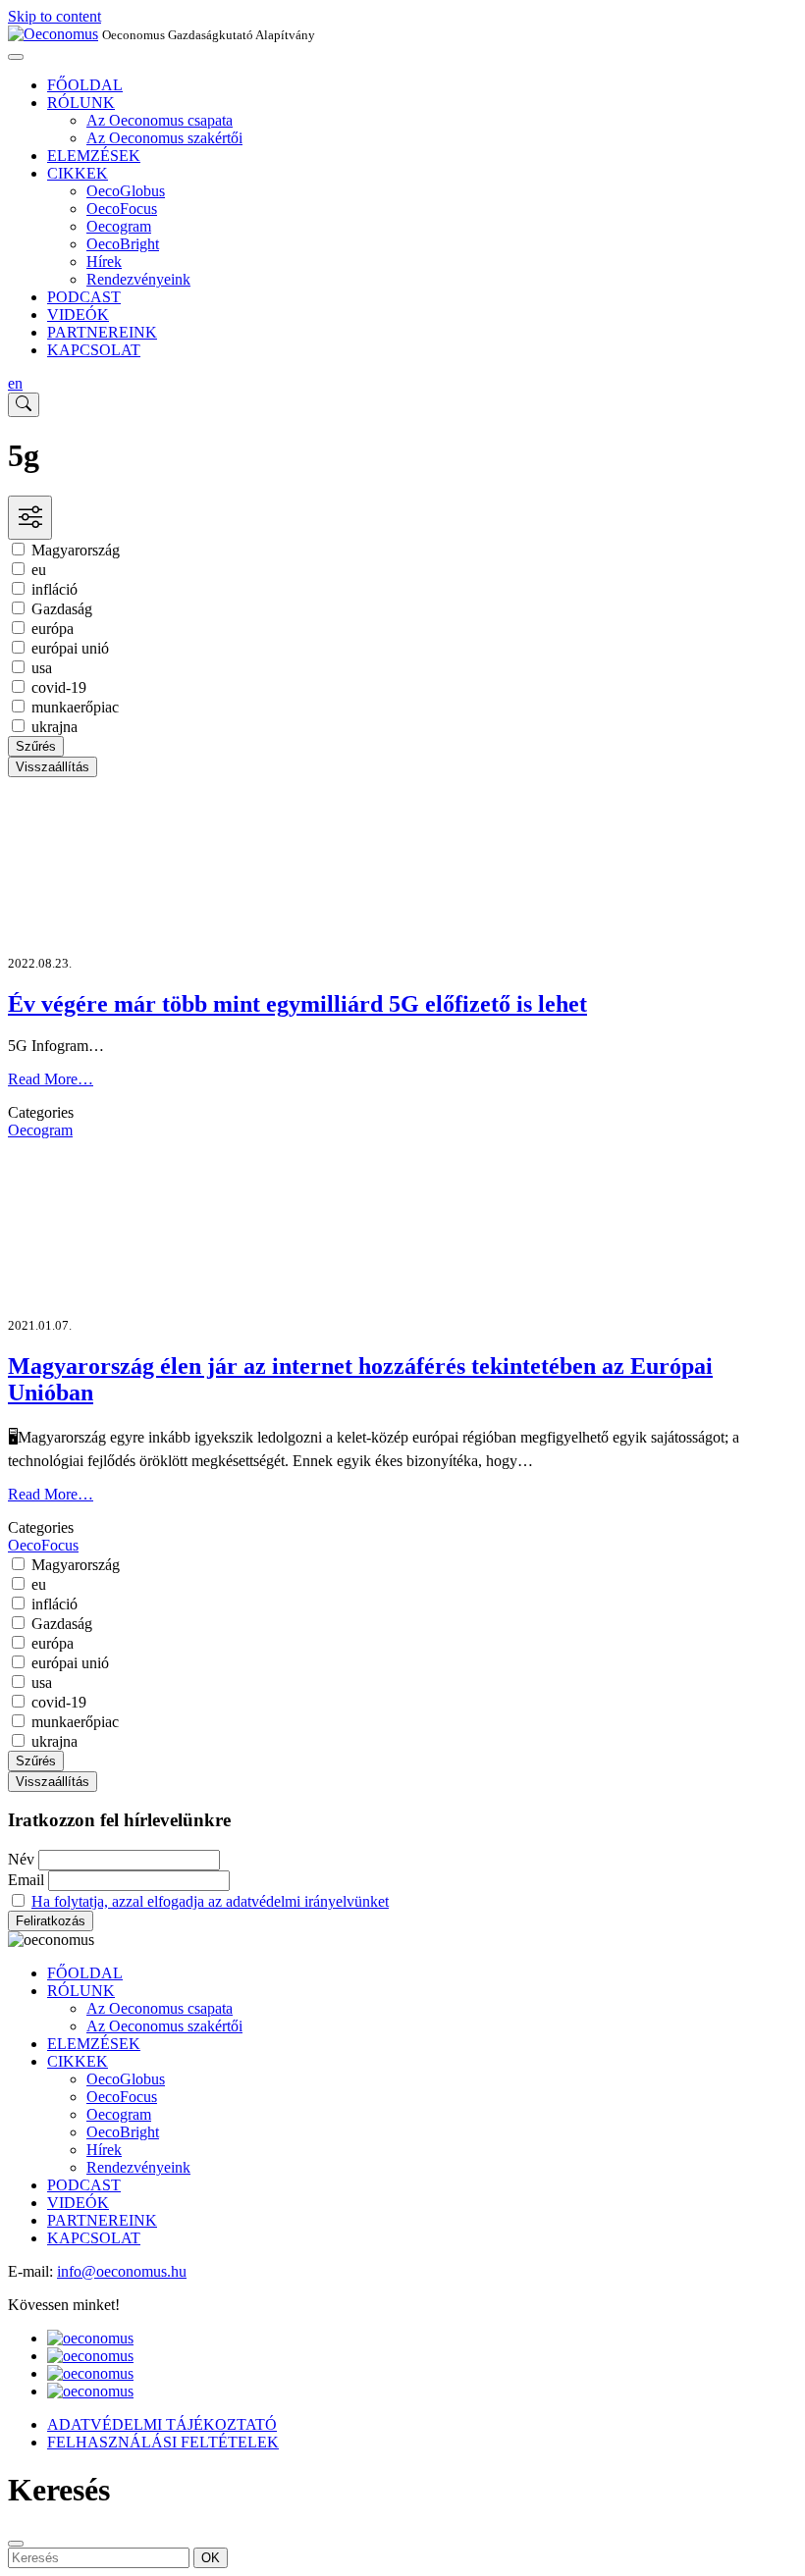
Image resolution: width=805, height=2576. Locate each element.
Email (26, 1880)
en (15, 383)
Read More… (51, 1079)
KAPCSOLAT (94, 350)
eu (39, 570)
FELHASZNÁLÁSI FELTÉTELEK (163, 2442)
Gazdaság (62, 609)
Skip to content (54, 16)
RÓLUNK (81, 103)
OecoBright (123, 244)
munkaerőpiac (75, 707)
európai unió (70, 648)
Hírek (104, 262)
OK (211, 2558)
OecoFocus (122, 209)
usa (42, 668)
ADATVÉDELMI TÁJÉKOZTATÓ (162, 2424)
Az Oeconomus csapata (160, 120)
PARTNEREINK (102, 332)
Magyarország (76, 550)
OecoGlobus (126, 191)
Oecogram (119, 226)
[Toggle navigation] (16, 57)
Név (21, 1859)
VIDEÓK (78, 315)
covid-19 (59, 687)
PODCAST (84, 297)
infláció (54, 589)
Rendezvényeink (138, 279)
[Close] (16, 2544)
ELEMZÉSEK (94, 156)
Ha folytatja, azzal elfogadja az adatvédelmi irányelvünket (210, 1901)
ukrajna (54, 727)
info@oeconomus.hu (122, 2271)
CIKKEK (78, 173)
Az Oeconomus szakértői (164, 138)
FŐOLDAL (85, 85)
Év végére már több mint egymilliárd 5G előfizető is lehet (297, 1004)
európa (53, 629)
